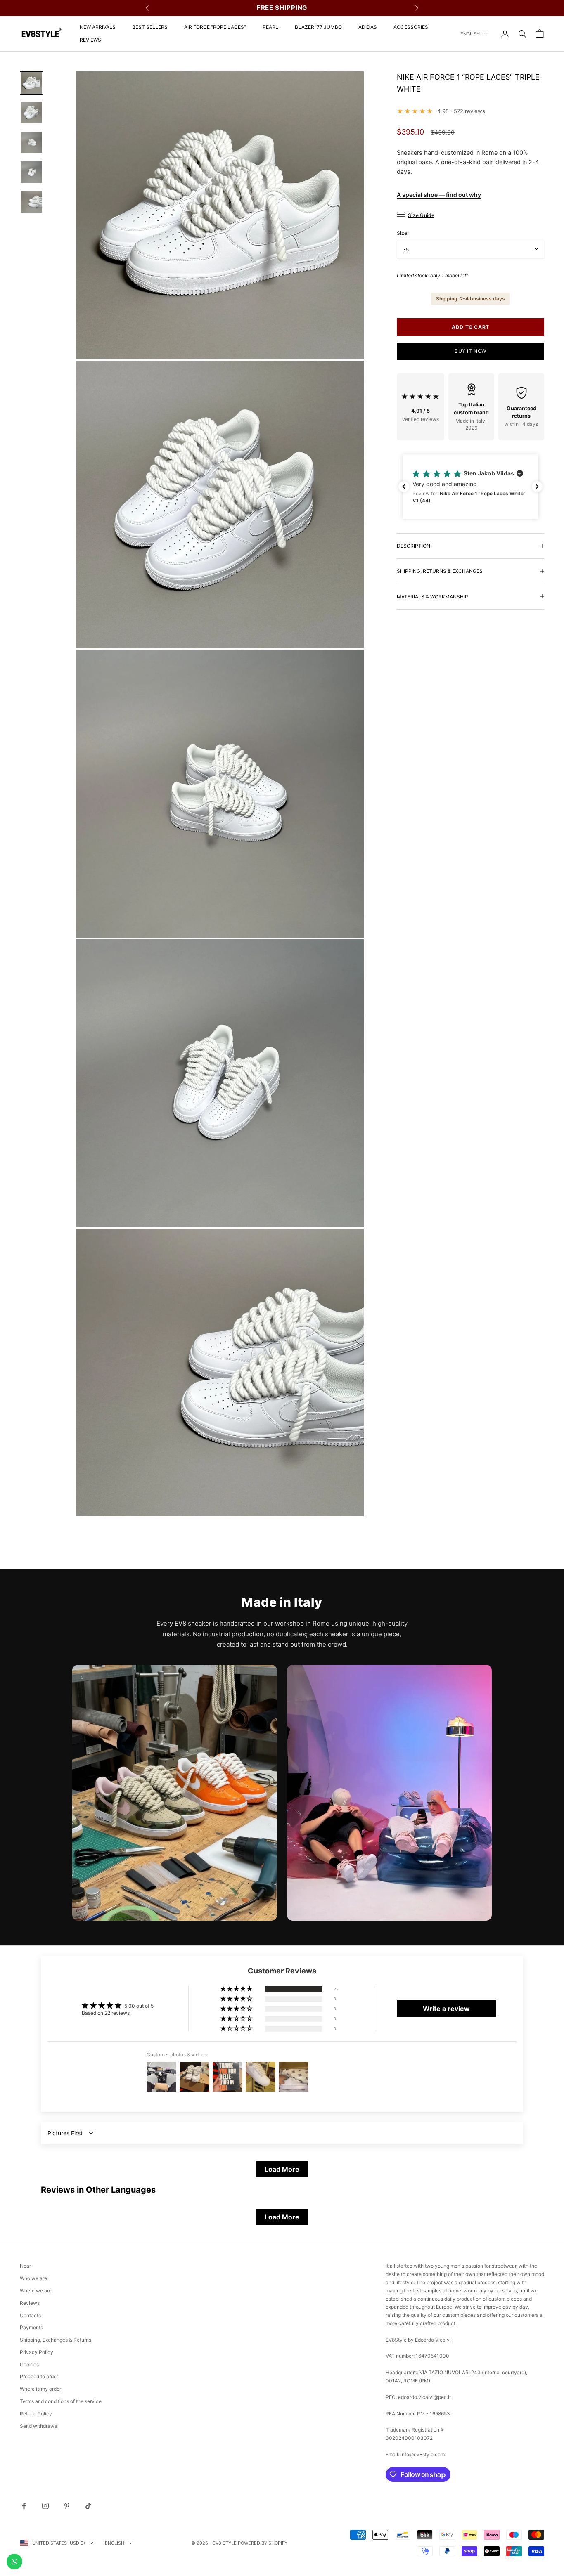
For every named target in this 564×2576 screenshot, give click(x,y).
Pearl (270, 27)
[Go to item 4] (31, 172)
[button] (470, 487)
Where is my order (40, 2389)
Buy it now (470, 351)
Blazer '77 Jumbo (318, 27)
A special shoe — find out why (439, 195)
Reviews (90, 40)
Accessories (411, 27)
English (470, 34)
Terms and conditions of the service (61, 2401)
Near (25, 2266)
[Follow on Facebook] (24, 2506)
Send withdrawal (39, 2426)
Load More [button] (282, 2169)
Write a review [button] (446, 2009)
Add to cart (470, 327)
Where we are (36, 2291)
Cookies (29, 2364)
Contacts (30, 2315)
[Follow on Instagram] (45, 2506)
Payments (31, 2327)
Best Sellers (150, 27)
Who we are (33, 2278)
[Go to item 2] (31, 113)
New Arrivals (98, 27)
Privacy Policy (37, 2352)
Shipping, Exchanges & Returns (56, 2340)
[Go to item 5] (31, 202)
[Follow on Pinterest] (67, 2506)
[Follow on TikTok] (88, 2506)
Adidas (368, 27)
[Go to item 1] (31, 83)
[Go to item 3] (31, 142)
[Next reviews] (537, 487)
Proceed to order (39, 2376)
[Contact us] (14, 2562)
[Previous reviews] (404, 487)
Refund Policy (36, 2414)
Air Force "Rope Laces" (215, 27)
